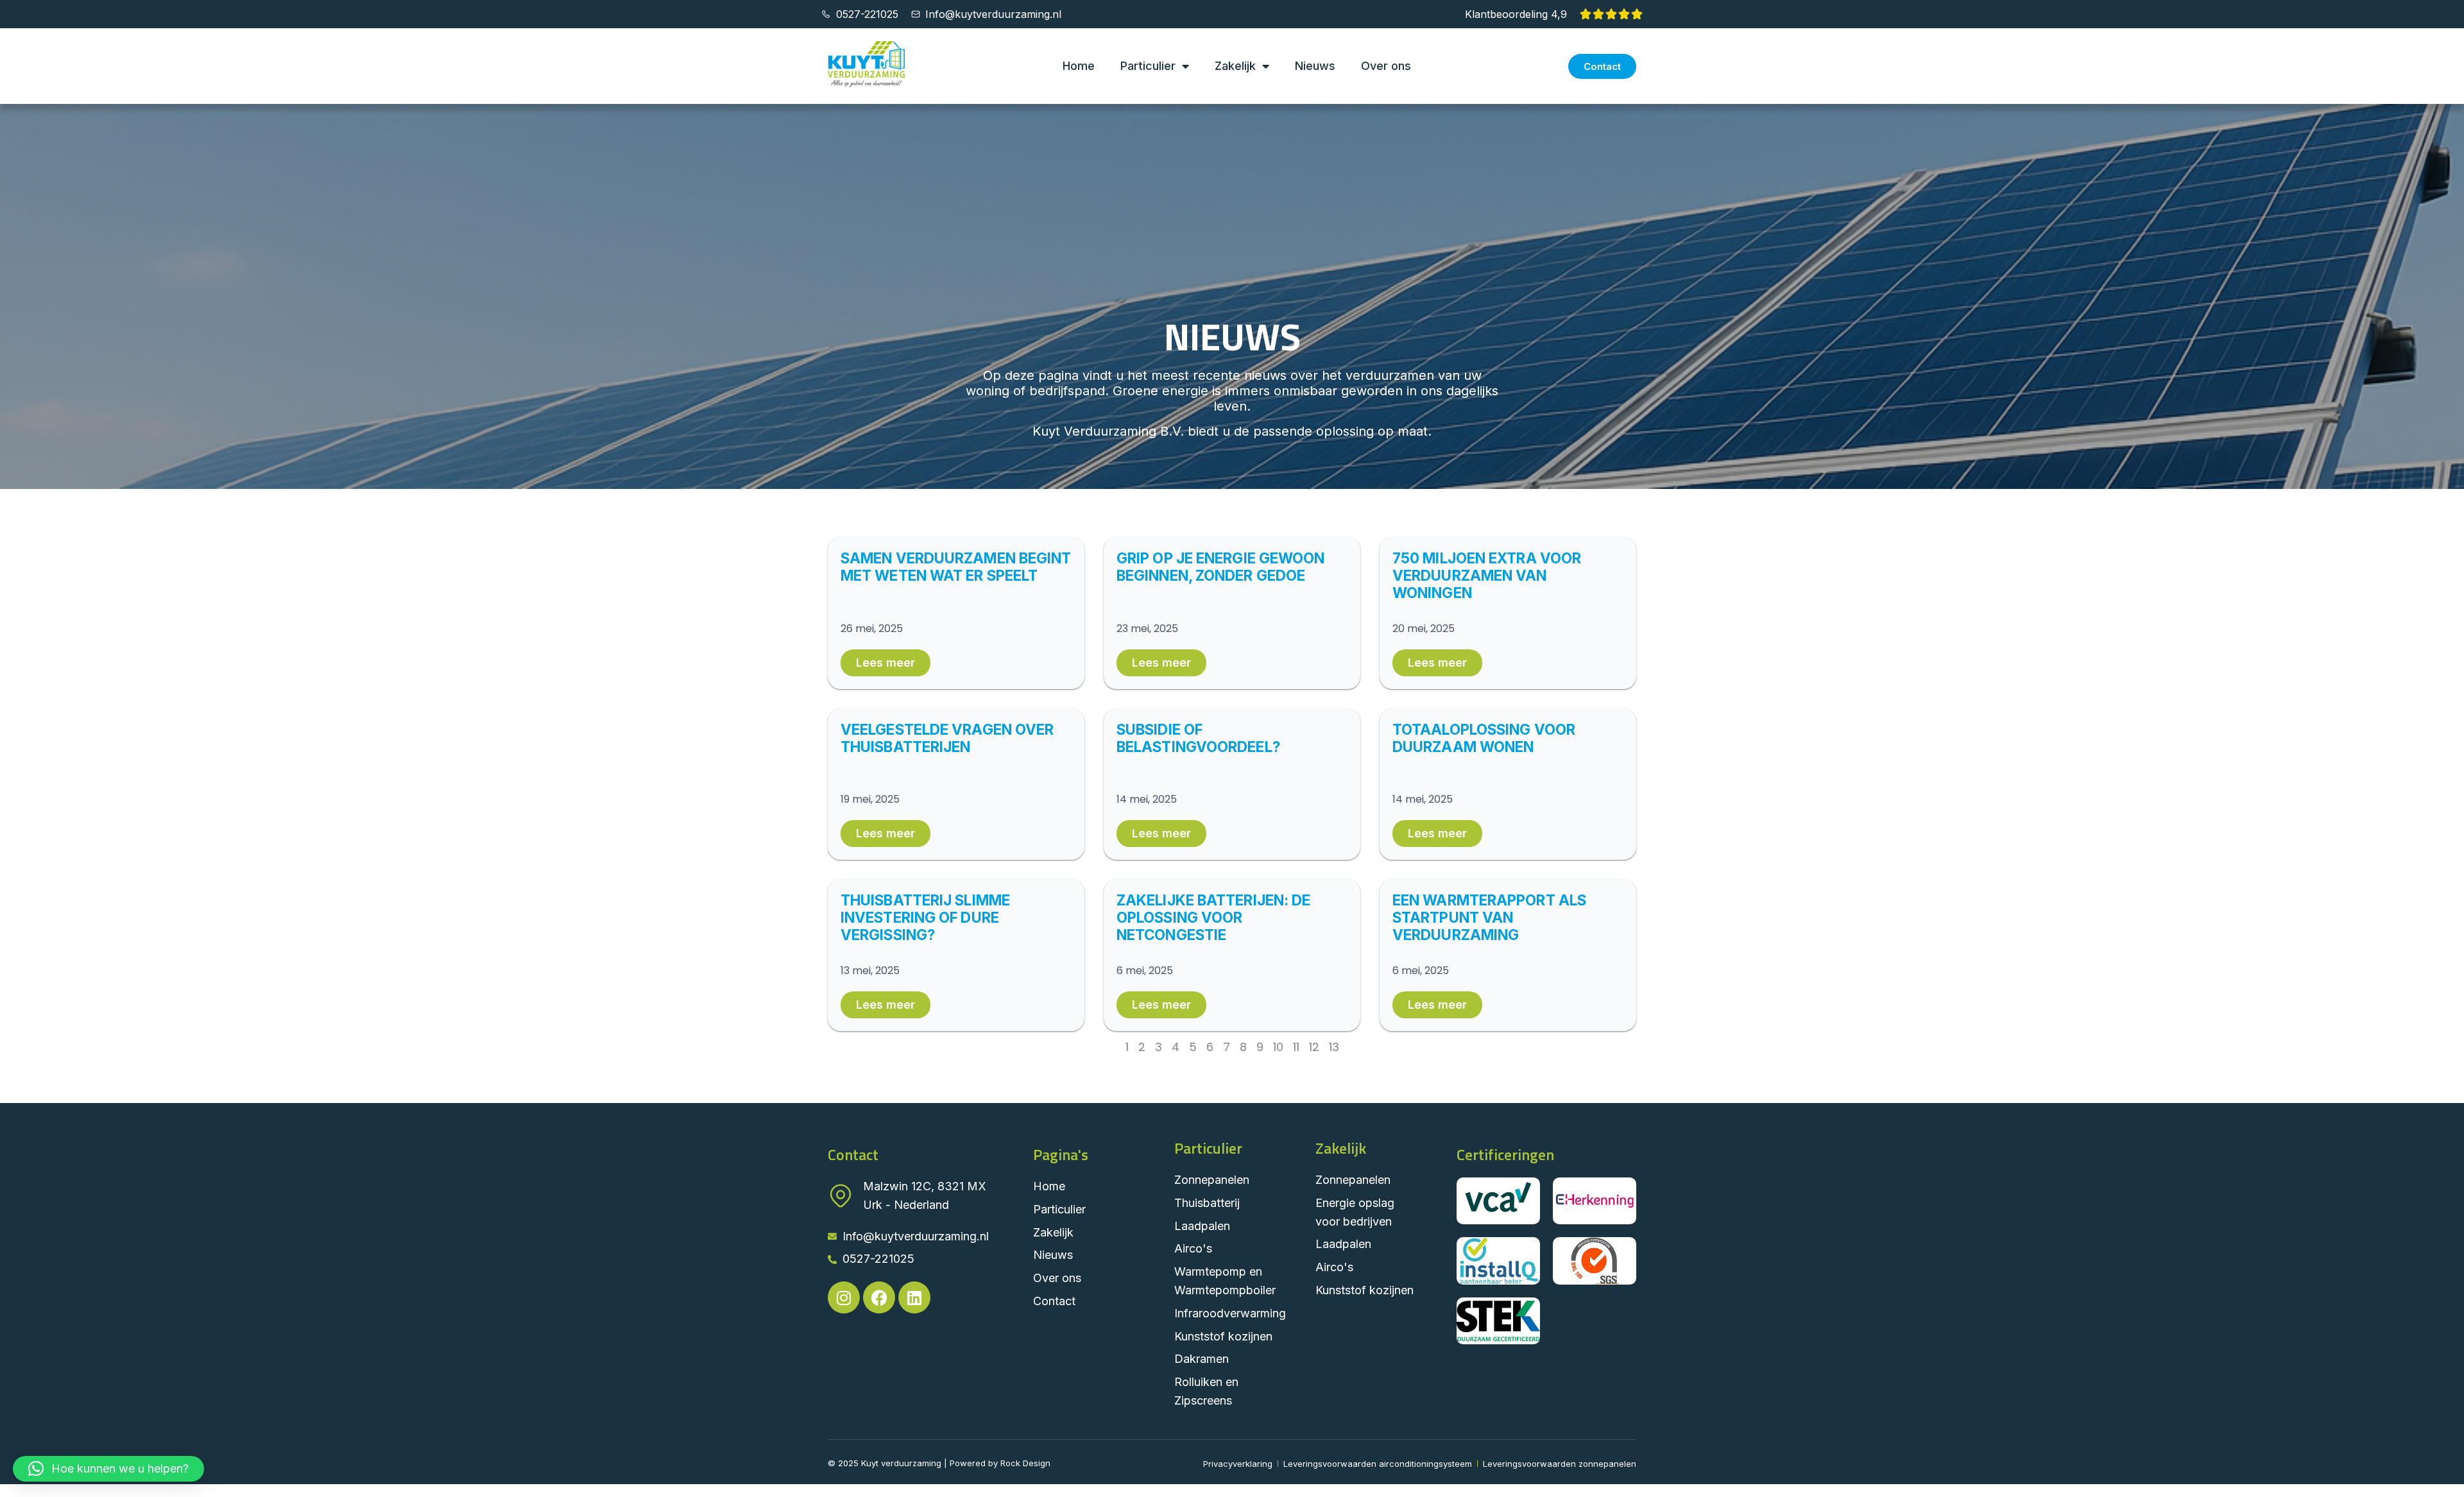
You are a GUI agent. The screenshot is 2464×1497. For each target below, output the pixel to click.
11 (1296, 1047)
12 (1314, 1047)
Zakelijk (1235, 66)
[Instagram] (844, 1297)
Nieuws (1315, 66)
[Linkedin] (914, 1297)
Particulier (1148, 66)
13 (1334, 1047)
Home (1079, 66)
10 (1278, 1047)
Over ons (1386, 66)
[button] (108, 1469)
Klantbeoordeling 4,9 (1516, 14)
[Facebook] (879, 1297)
